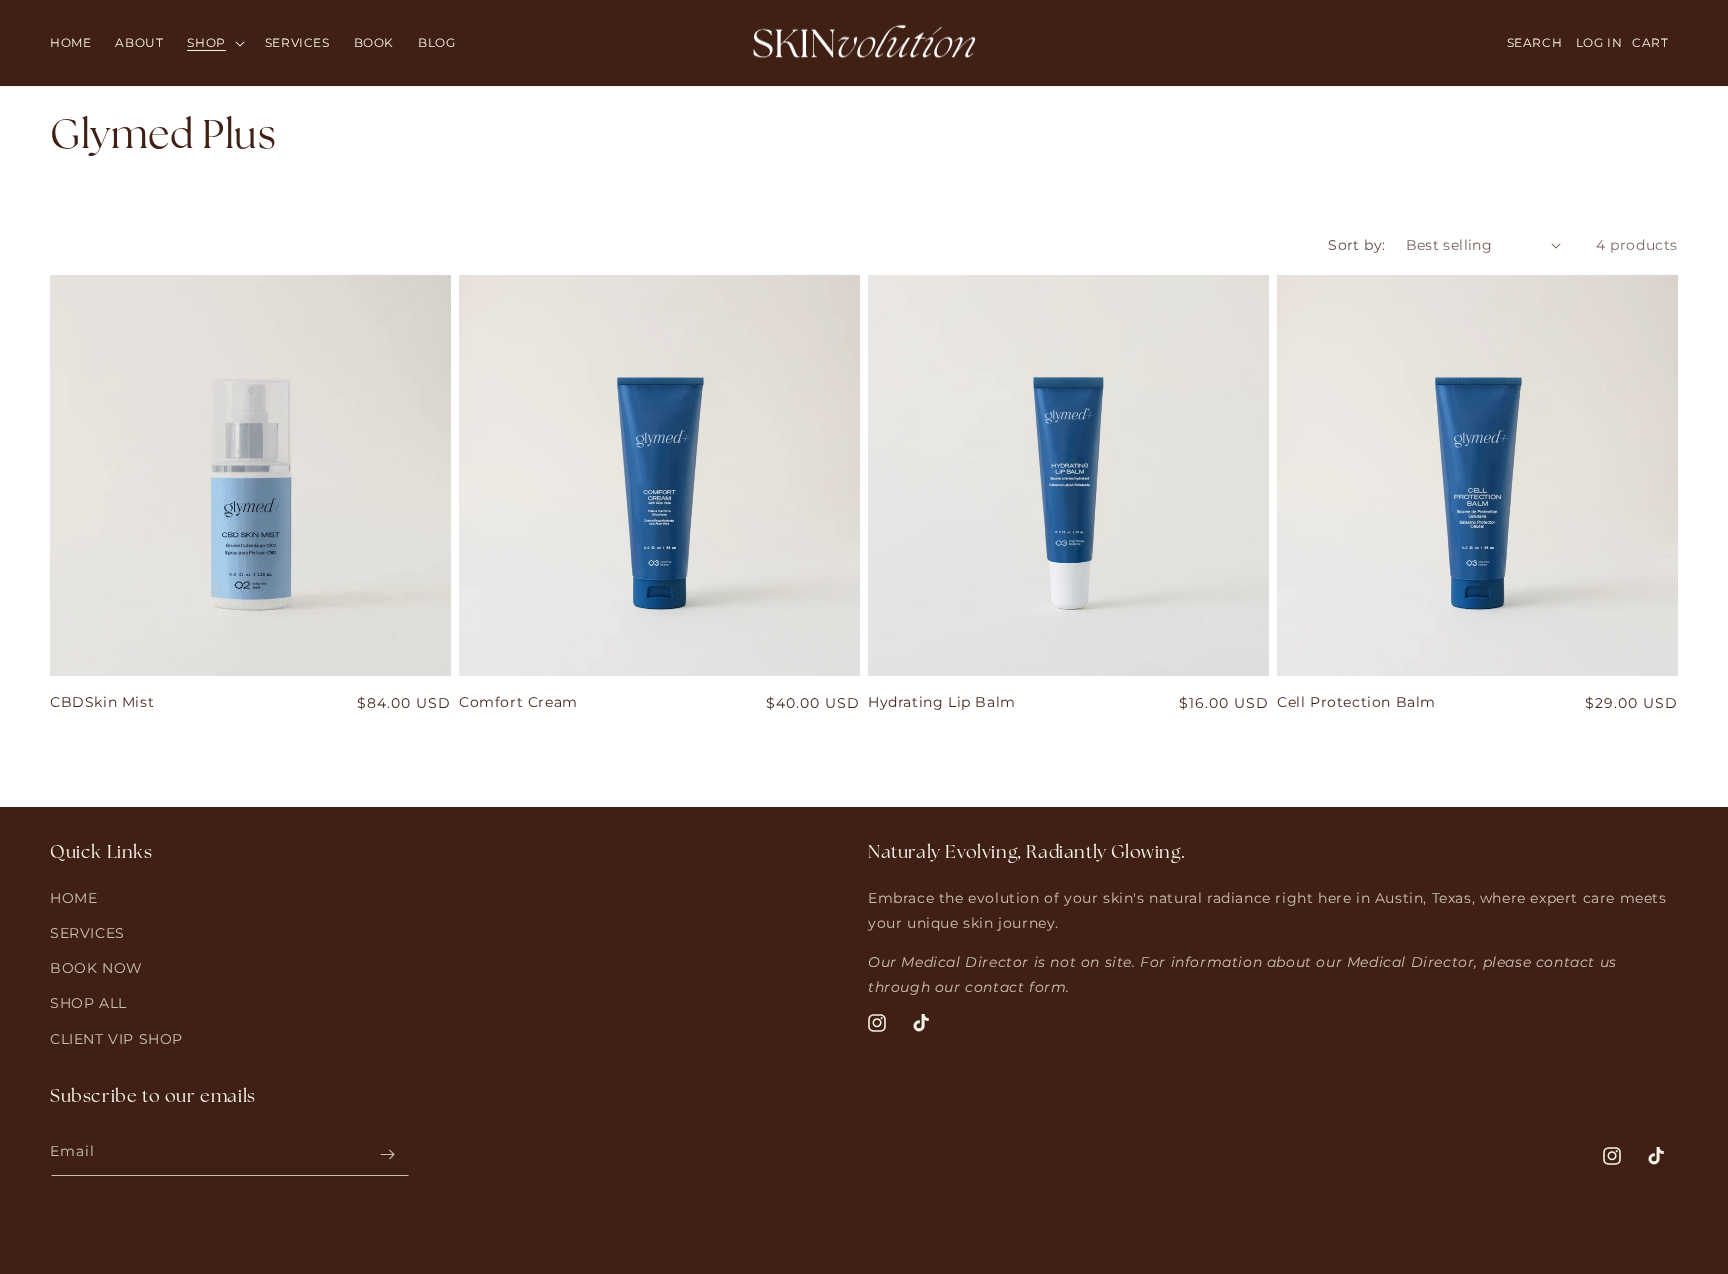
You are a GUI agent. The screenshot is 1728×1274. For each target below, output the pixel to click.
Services (87, 933)
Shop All (88, 1004)
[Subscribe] (387, 1154)
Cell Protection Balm (1356, 702)
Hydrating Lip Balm (942, 702)
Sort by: (1356, 245)
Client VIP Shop (116, 1039)
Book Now (96, 969)
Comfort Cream (518, 702)
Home (73, 898)
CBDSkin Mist (102, 702)
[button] (213, 43)
